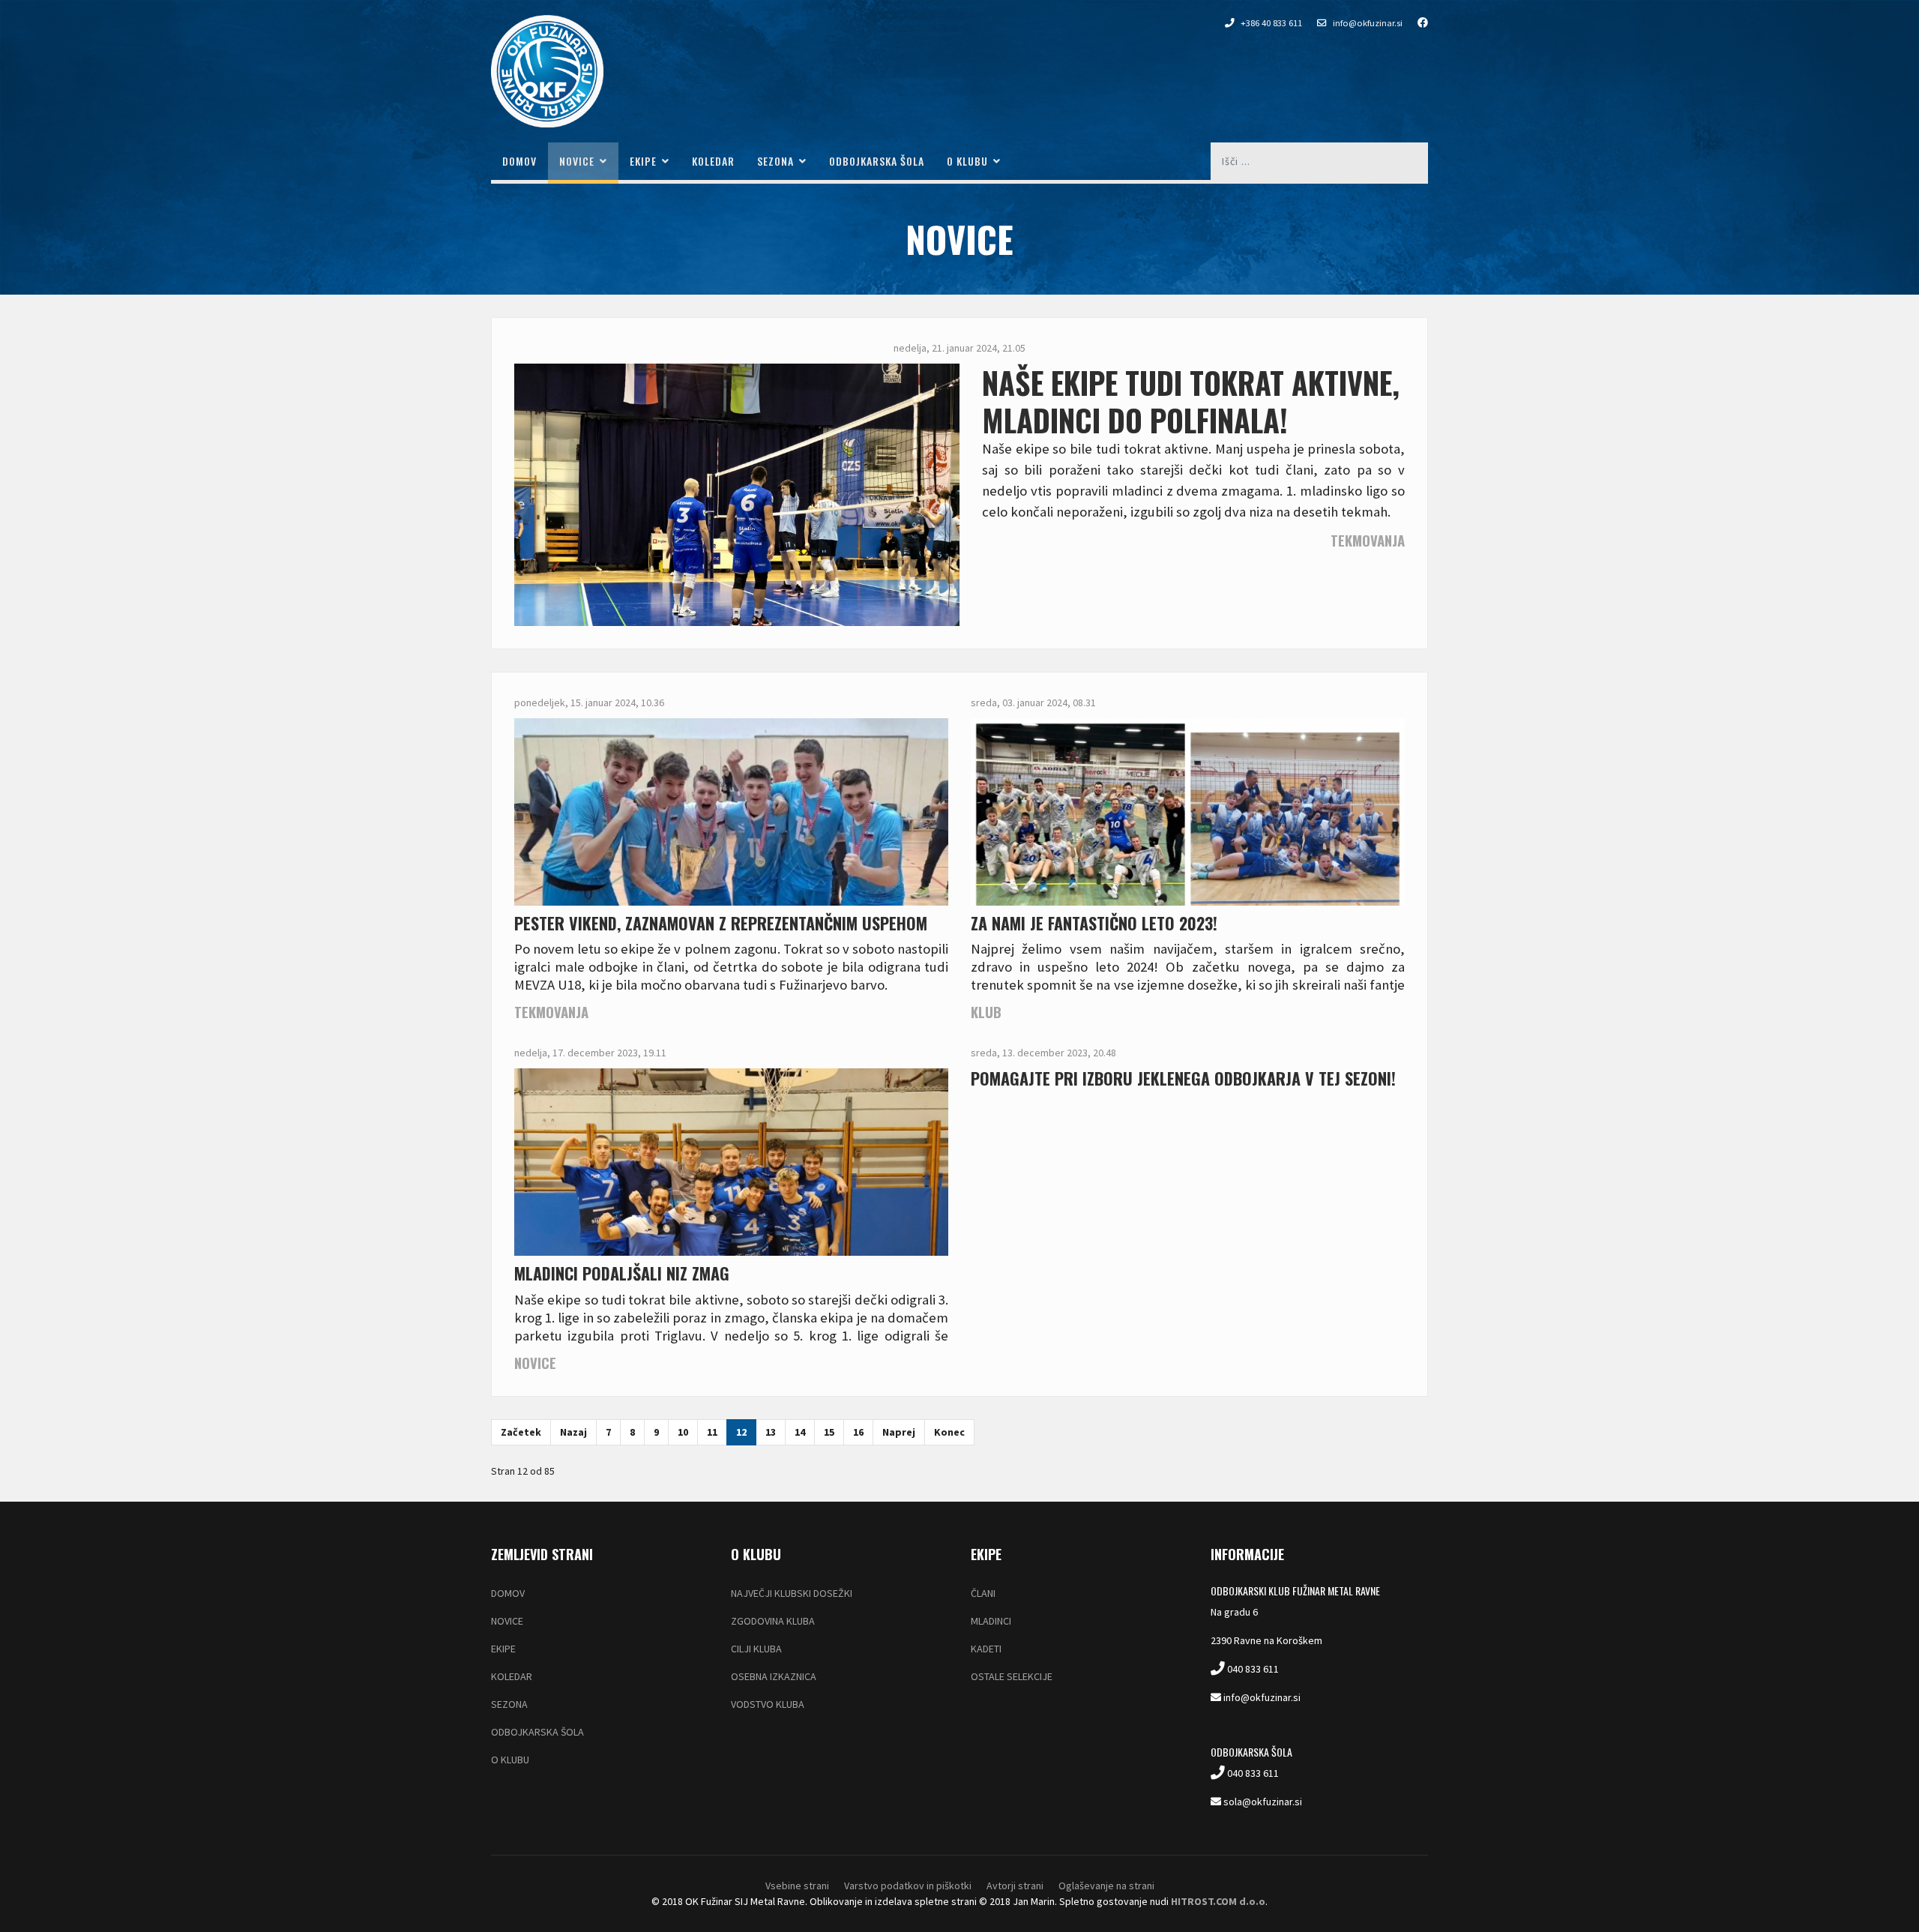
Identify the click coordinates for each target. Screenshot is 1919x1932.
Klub (986, 1012)
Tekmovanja (1368, 540)
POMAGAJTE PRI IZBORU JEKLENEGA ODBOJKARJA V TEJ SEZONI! (1183, 1078)
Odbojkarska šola (877, 161)
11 (712, 1432)
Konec (949, 1432)
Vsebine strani (797, 1886)
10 (683, 1432)
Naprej (899, 1432)
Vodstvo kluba (768, 1704)
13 (771, 1432)
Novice (577, 161)
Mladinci (991, 1621)
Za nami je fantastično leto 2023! (1094, 923)
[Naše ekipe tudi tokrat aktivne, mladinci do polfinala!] (737, 531)
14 (800, 1432)
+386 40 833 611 (1271, 23)
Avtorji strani (1015, 1886)
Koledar (713, 161)
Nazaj (573, 1432)
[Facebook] (1415, 22)
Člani (983, 1593)
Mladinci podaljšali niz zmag (622, 1273)
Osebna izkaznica (774, 1676)
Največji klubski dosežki (792, 1593)
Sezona (775, 161)
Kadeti (986, 1649)
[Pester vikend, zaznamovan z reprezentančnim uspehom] (731, 876)
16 (858, 1432)
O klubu (967, 161)
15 (829, 1432)
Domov (519, 161)
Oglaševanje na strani (1106, 1886)
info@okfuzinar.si (1368, 23)
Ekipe (643, 161)
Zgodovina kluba (773, 1621)
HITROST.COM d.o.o (1218, 1901)
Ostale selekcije (1012, 1676)
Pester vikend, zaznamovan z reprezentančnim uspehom (721, 923)
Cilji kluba (756, 1649)
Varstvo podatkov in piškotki (908, 1886)
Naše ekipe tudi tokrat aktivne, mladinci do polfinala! (1191, 401)
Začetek (521, 1432)
